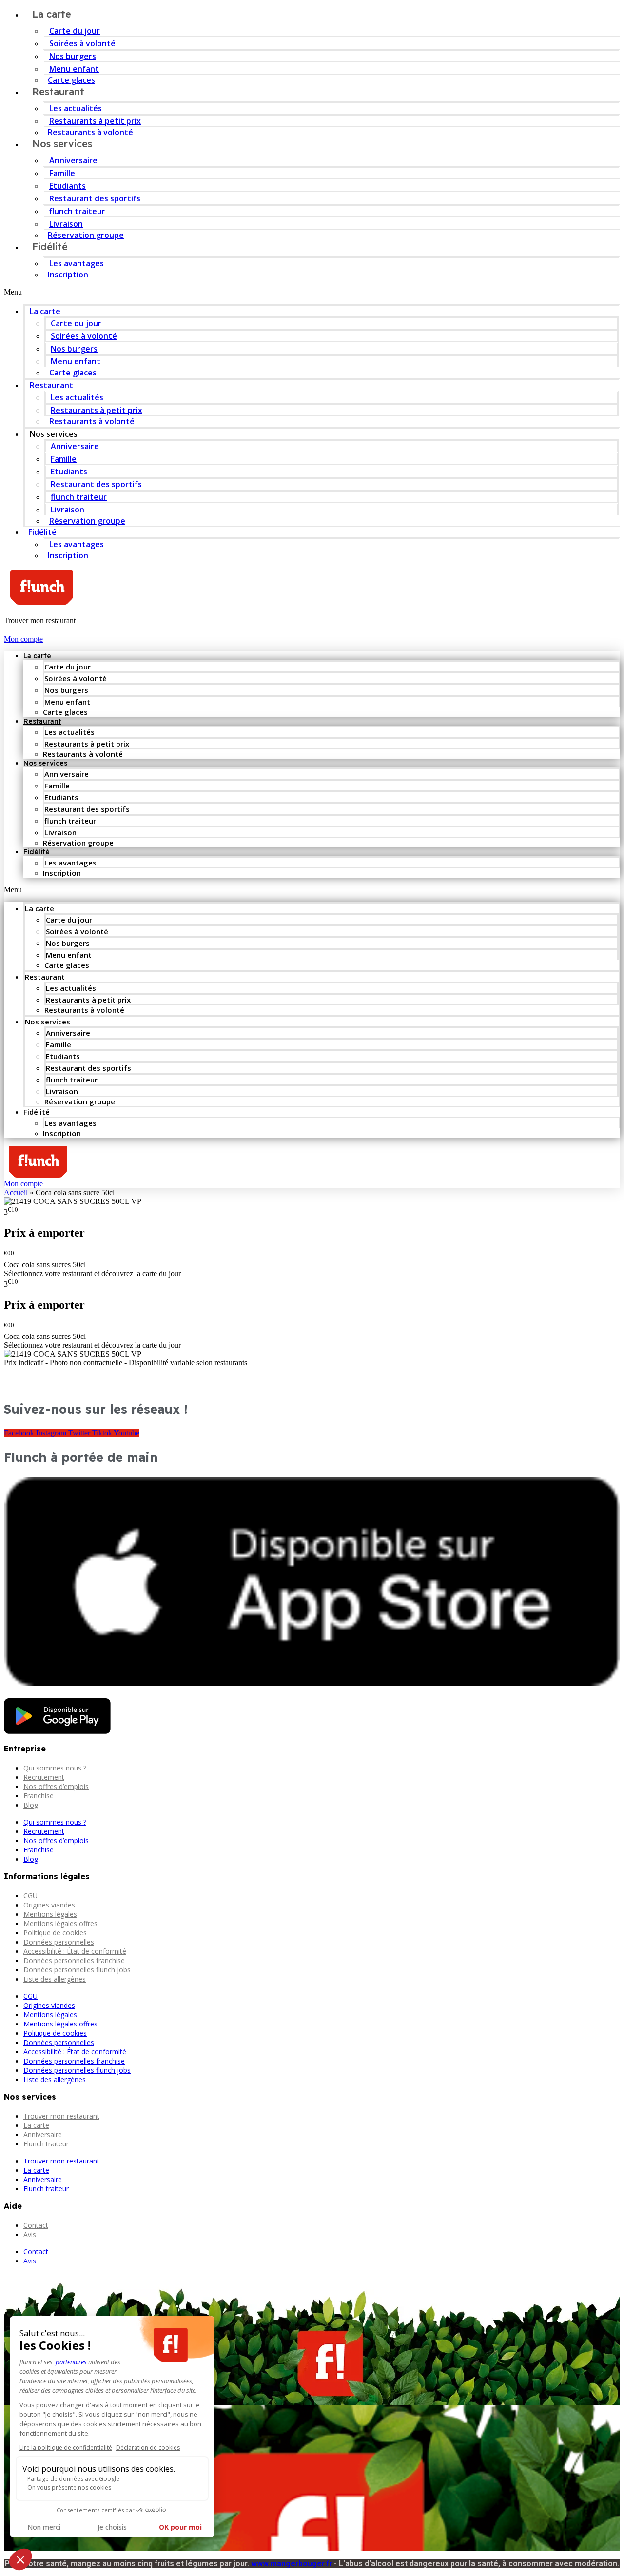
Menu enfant (74, 69)
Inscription (68, 275)
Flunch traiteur (46, 2144)
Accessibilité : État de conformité (75, 1951)
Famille (62, 173)
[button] (312, 292)
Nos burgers (73, 56)
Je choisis (112, 2527)
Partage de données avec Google (73, 2479)
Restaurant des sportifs (95, 198)
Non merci (44, 2527)
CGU (30, 1896)
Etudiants (68, 186)
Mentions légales (50, 1914)
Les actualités (76, 108)
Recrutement (44, 1777)
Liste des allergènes (55, 1979)
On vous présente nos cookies (69, 2488)
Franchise (39, 1796)
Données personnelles (59, 1942)
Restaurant (58, 91)
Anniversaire (73, 160)
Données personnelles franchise (74, 1960)
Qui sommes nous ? (55, 1768)
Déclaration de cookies (148, 2448)
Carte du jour (75, 31)
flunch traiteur (77, 211)
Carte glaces (73, 373)
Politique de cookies (55, 1933)
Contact (36, 2225)
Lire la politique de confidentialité (66, 2448)
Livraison (66, 224)
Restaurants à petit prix (95, 121)
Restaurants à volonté (92, 421)
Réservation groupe (86, 235)
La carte (45, 311)
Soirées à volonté (82, 43)
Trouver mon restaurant (61, 2116)
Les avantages (77, 263)
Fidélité (50, 246)
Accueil (16, 1192)
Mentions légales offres (60, 1923)
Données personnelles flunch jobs (77, 1970)
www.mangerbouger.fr (292, 2564)
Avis (30, 2234)
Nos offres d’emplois (56, 1786)
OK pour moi (180, 2527)
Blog (31, 1805)
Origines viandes (49, 1905)
